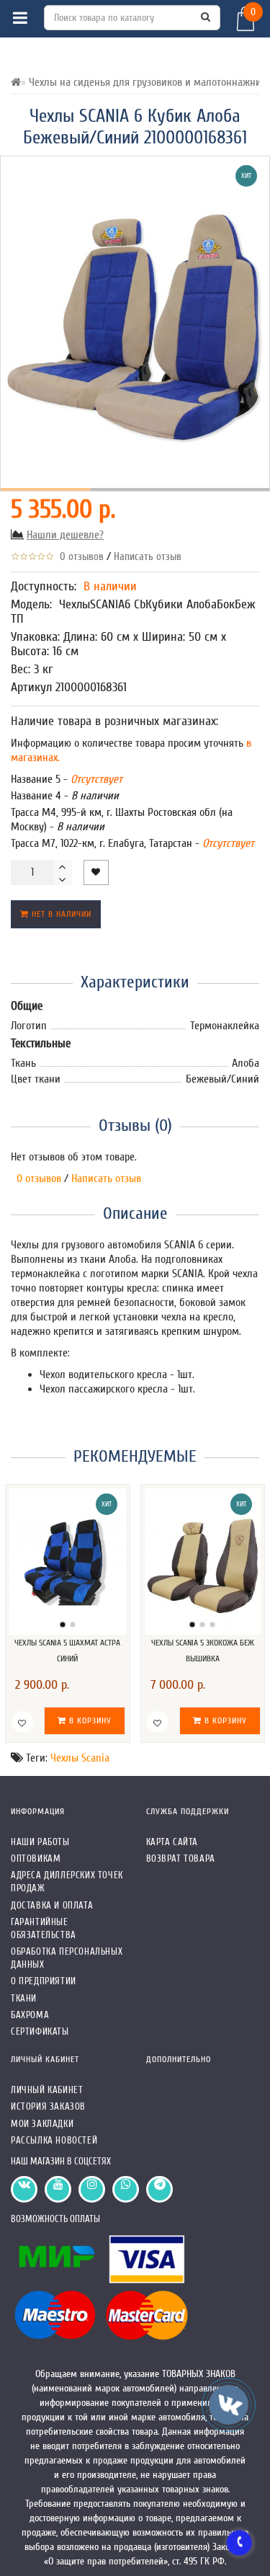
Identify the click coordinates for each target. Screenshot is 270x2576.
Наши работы (40, 1842)
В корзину (89, 1720)
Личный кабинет (47, 2090)
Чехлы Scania (80, 1758)
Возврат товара (181, 1858)
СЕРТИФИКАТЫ (40, 2031)
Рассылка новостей (54, 2140)
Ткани (24, 1998)
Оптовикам (36, 1858)
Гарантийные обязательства (44, 1928)
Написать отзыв (148, 557)
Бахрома (30, 2015)
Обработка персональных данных (67, 1958)
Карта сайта (172, 1842)
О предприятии (44, 1981)
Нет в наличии (60, 914)
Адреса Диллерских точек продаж (67, 1882)
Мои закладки (42, 2124)
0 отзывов (79, 557)
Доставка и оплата (52, 1905)
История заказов (48, 2106)
